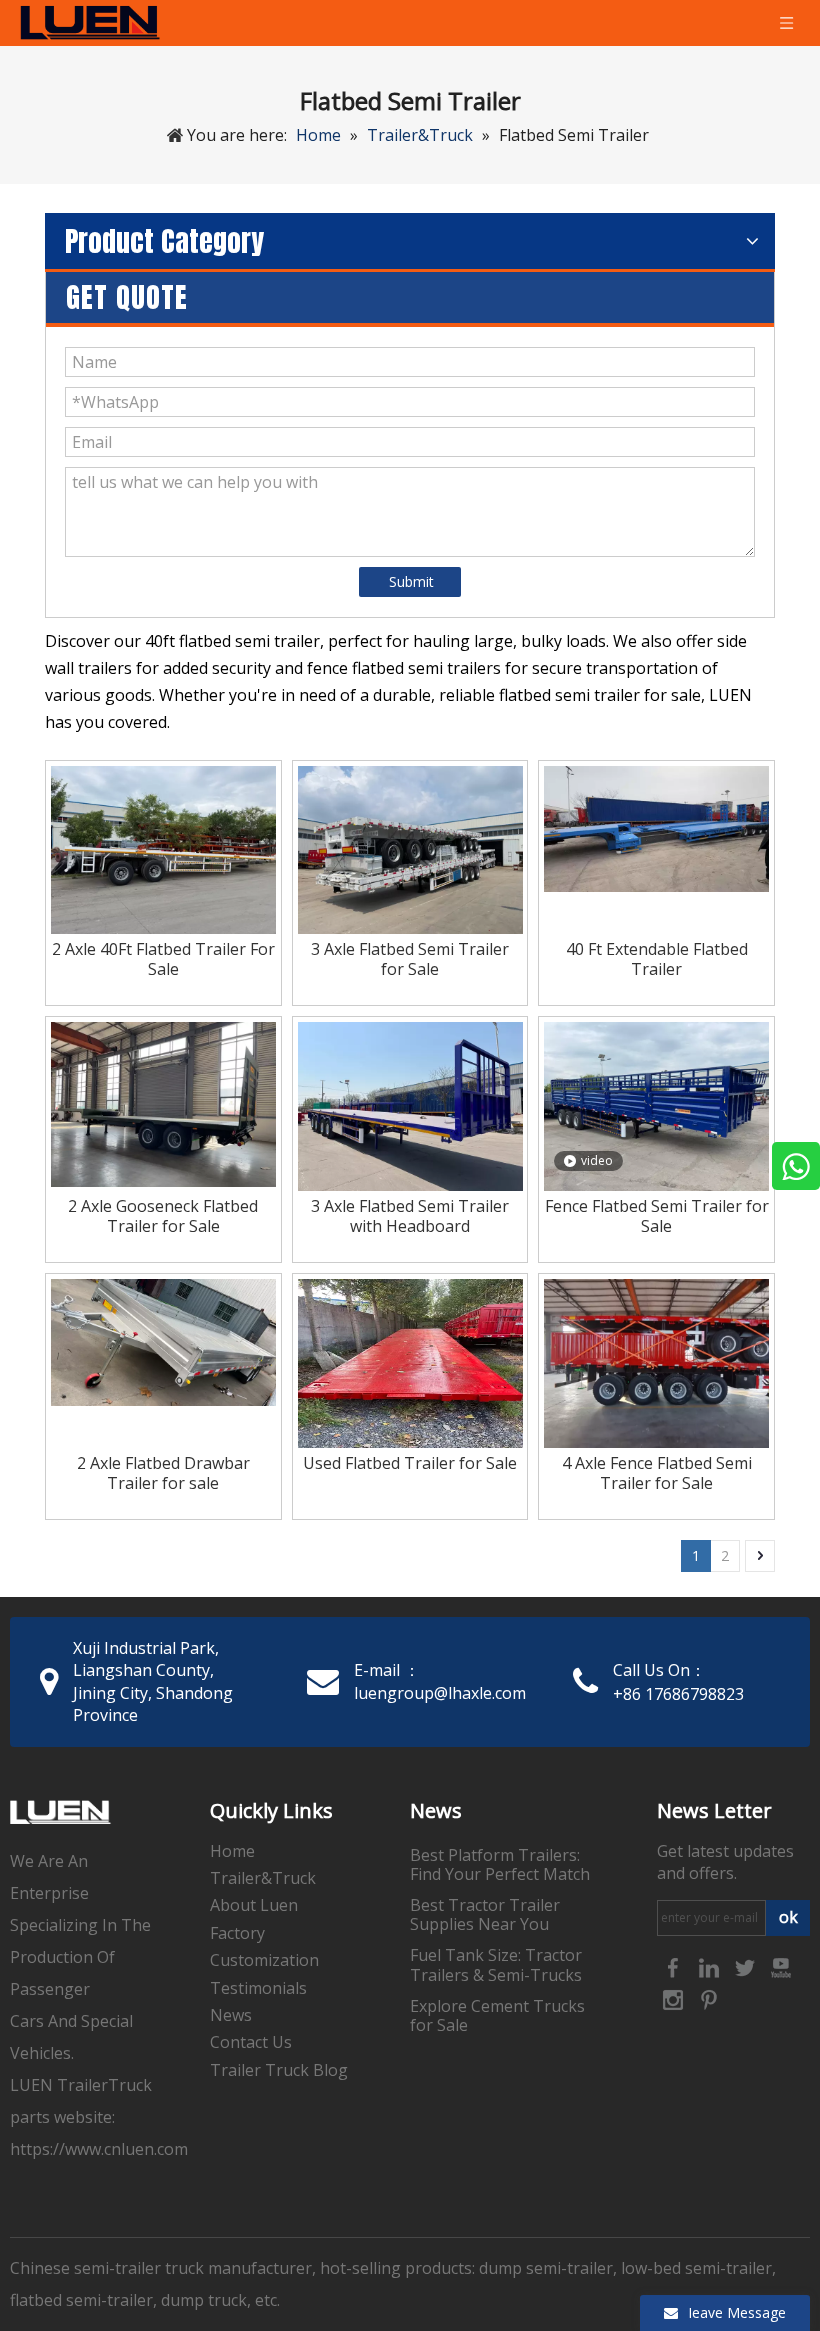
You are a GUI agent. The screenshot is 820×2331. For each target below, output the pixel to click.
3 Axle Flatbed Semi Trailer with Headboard (410, 1216)
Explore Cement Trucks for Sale (497, 2015)
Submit (411, 581)
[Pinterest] (709, 1998)
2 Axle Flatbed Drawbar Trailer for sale (163, 1473)
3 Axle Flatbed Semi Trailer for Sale (410, 959)
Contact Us (251, 2042)
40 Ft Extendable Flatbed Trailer (657, 959)
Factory (237, 1933)
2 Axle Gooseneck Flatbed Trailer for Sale (163, 1216)
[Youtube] (781, 1966)
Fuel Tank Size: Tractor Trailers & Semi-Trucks (496, 1964)
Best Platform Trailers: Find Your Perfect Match (500, 1864)
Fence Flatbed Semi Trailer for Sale (657, 1216)
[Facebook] (675, 1966)
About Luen (254, 1905)
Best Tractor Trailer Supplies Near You (485, 1914)
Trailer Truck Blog (279, 2070)
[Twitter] (747, 1966)
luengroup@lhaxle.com (440, 1693)
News (231, 2015)
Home (232, 1851)
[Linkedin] (711, 1966)
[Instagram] (675, 1998)
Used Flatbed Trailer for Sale (410, 1463)
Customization (264, 1960)
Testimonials (258, 1988)
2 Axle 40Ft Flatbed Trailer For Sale (163, 959)
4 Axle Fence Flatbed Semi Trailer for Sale (657, 1473)
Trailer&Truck (263, 1878)
